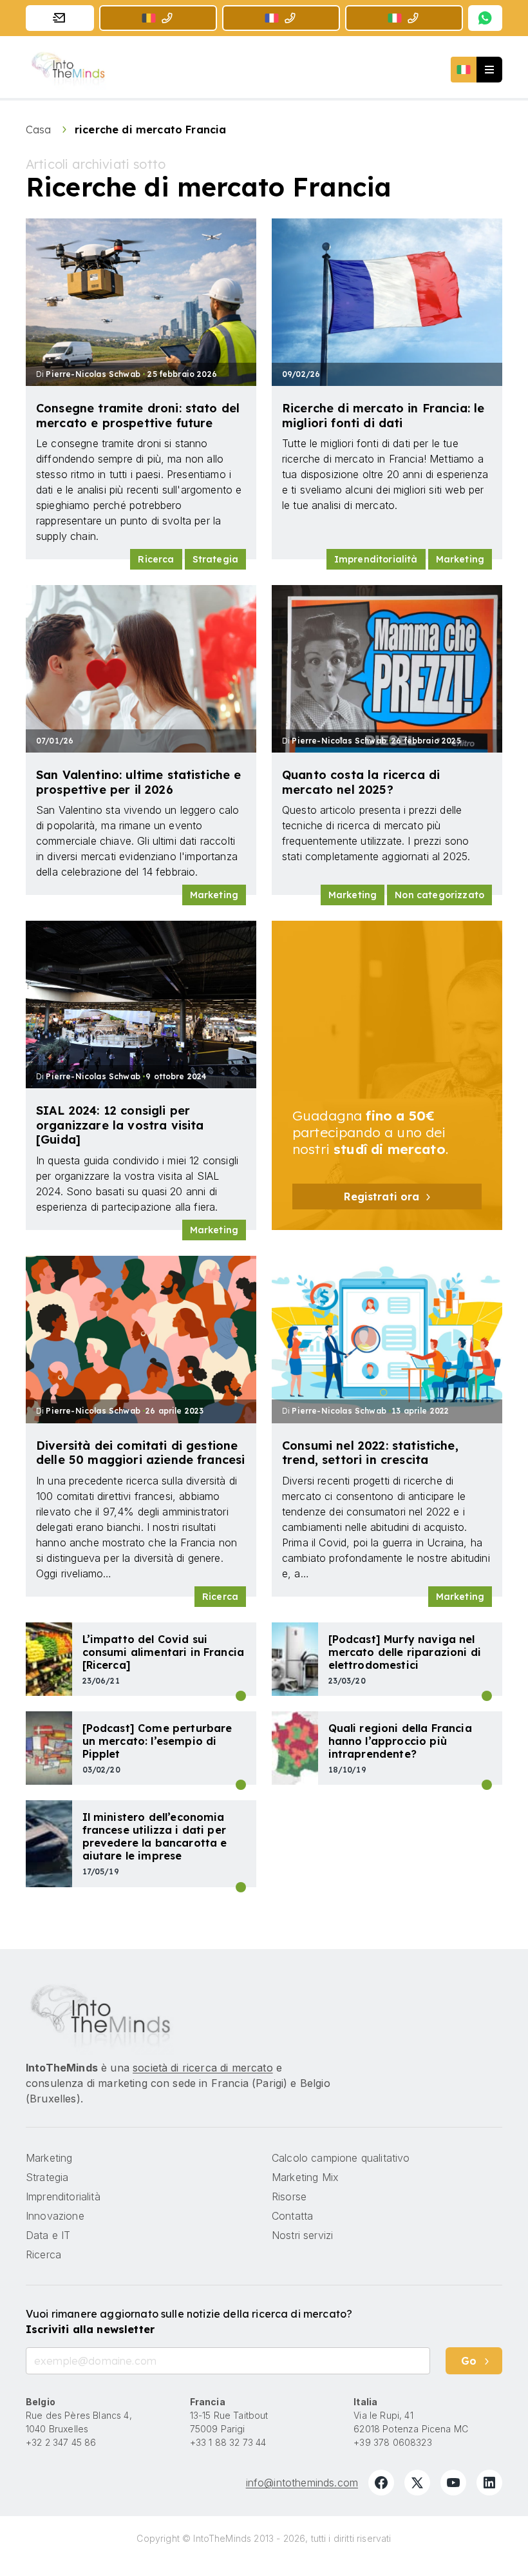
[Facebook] (381, 2483)
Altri (241, 1785)
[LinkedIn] (489, 2483)
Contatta (292, 2216)
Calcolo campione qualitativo (341, 2158)
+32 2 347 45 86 (61, 2442)
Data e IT (487, 1785)
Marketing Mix (305, 2177)
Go (469, 2361)
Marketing (460, 559)
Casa (40, 130)
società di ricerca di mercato (203, 2068)
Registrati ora (382, 1197)
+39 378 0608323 (392, 2442)
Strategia (215, 559)
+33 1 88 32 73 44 (228, 2442)
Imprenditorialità (376, 559)
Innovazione (55, 2216)
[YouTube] (453, 2483)
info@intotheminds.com (302, 2483)
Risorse (289, 2196)
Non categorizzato (439, 895)
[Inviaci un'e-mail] (60, 18)
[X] (417, 2483)
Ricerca (156, 559)
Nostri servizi (302, 2235)
